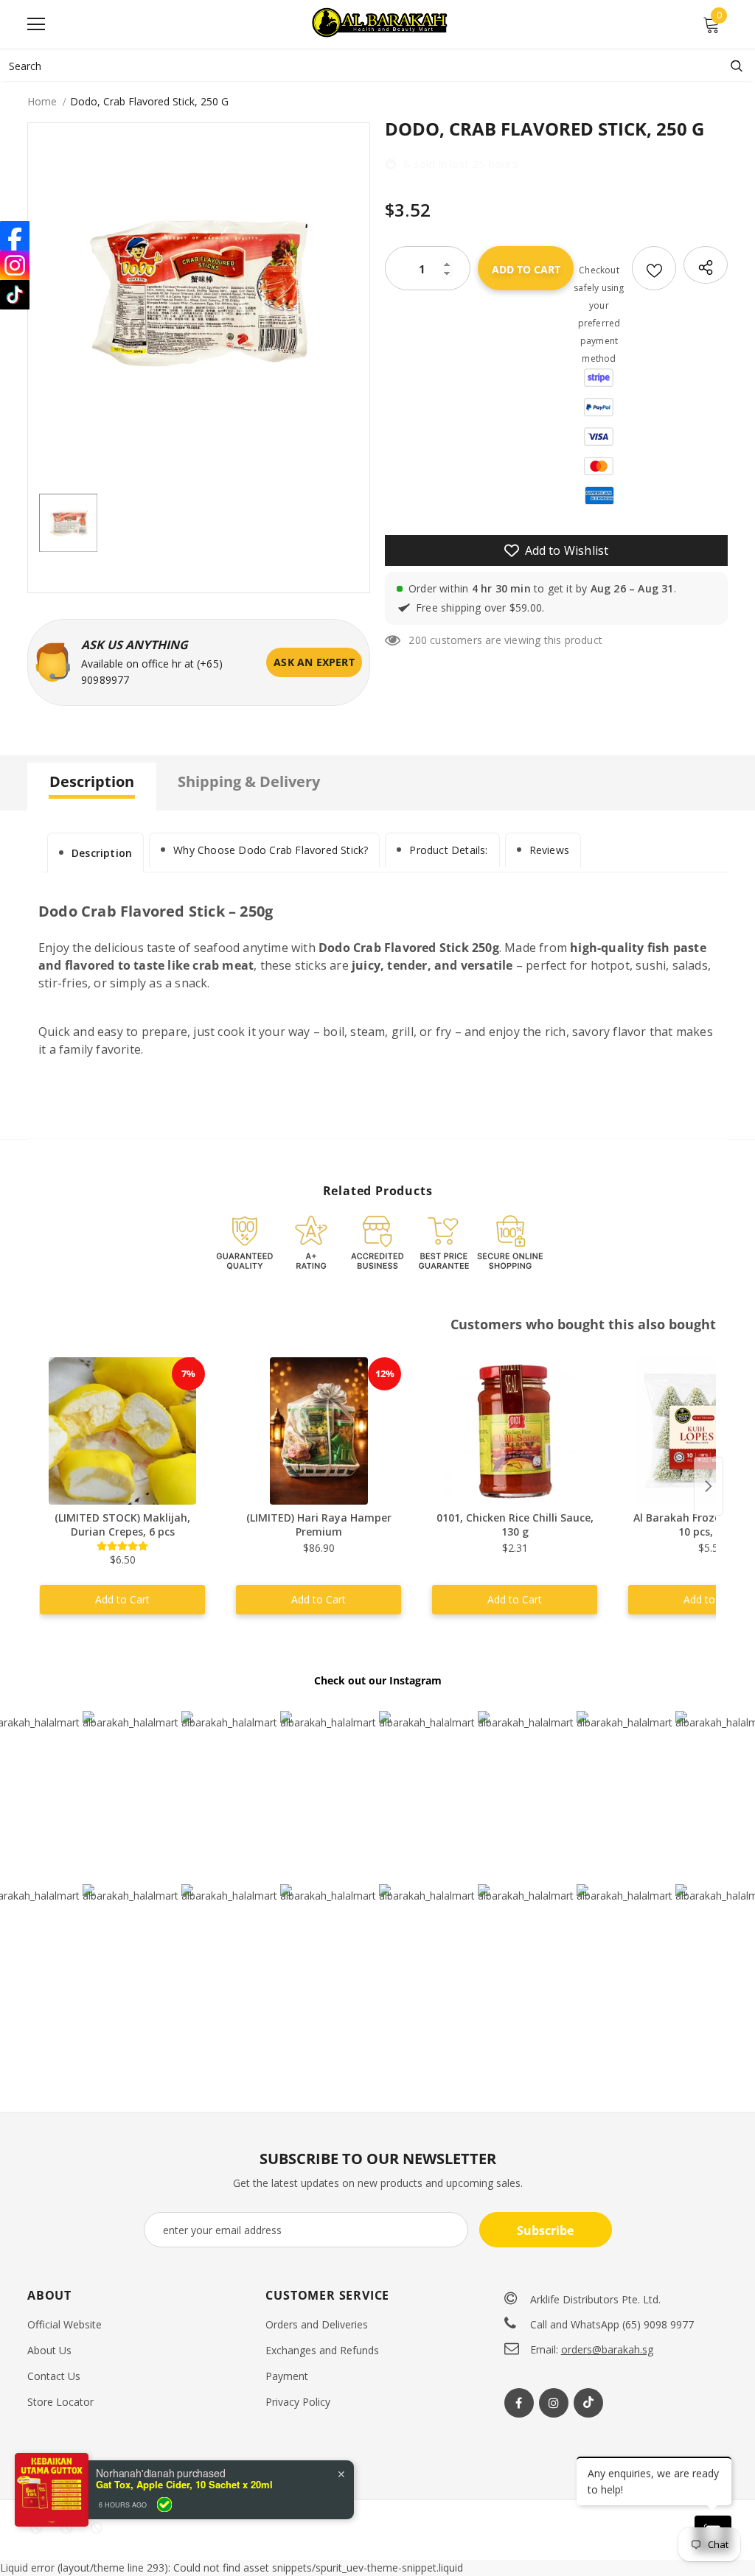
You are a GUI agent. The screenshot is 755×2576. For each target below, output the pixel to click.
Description (102, 853)
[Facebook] (519, 2403)
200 (418, 640)
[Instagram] (554, 2403)
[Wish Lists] (654, 268)
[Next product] (709, 1486)
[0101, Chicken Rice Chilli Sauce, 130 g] (515, 1431)
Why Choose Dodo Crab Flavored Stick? (271, 850)
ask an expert (314, 662)
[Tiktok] (588, 2403)
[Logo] (381, 24)
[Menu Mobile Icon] (36, 24)
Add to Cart (122, 1599)
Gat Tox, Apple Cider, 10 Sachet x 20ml (184, 2547)
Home (42, 101)
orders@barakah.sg (607, 2349)
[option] (199, 294)
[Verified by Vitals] (164, 2566)
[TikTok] (15, 295)
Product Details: (448, 850)
